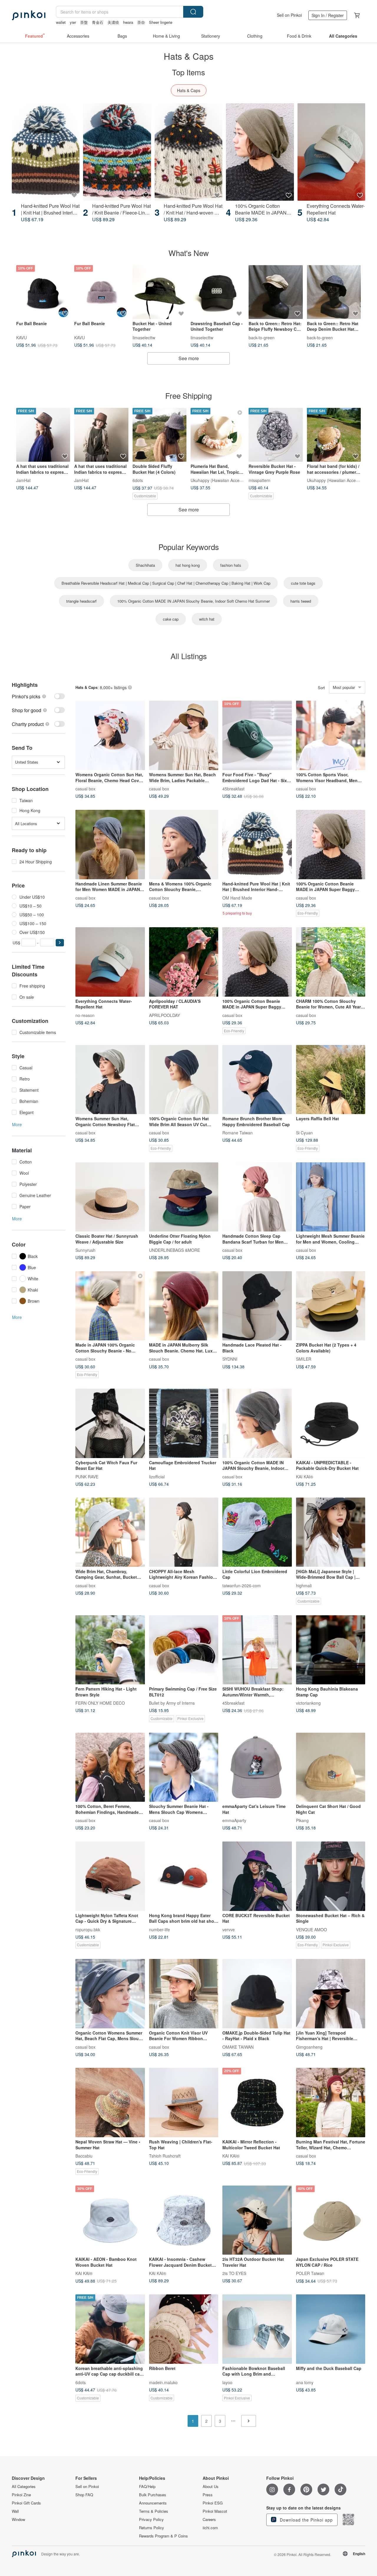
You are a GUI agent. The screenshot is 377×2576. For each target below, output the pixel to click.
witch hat (207, 619)
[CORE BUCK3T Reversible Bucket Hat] (257, 1876)
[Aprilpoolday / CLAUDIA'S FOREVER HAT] (184, 962)
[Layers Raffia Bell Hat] (331, 1080)
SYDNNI (230, 1359)
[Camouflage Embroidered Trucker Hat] (184, 1423)
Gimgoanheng (309, 2047)
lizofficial (157, 1476)
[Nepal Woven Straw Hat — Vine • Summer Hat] (110, 2103)
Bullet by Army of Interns (172, 1703)
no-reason (85, 1015)
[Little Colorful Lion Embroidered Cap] (257, 1532)
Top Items (188, 72)
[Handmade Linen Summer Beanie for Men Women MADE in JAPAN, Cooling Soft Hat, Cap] (110, 845)
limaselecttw (144, 337)
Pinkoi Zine (21, 2495)
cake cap (171, 619)
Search (193, 12)
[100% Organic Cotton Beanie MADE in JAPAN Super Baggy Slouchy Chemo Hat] (260, 152)
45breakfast (233, 788)
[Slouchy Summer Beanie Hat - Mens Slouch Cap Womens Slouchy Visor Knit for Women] (184, 1767)
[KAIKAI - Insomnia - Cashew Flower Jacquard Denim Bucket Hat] (184, 2220)
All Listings (189, 656)
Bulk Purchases (153, 2495)
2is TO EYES (234, 2273)
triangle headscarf (81, 601)
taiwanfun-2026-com (242, 1585)
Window (18, 2520)
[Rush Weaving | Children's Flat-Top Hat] (184, 2103)
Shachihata (145, 565)
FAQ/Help (147, 2487)
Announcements (153, 2503)
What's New (189, 253)
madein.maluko (163, 2382)
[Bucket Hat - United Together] (159, 292)
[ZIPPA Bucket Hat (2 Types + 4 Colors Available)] (331, 1306)
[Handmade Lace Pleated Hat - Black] (257, 1306)
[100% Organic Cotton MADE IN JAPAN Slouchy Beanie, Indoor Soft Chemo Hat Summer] (257, 1423)
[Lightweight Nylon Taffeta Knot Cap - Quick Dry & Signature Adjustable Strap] (110, 1876)
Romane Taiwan (238, 1133)
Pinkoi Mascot (215, 2511)
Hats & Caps (189, 90)
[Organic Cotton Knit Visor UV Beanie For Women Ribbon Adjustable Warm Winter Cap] (184, 1994)
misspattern (259, 480)
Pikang (302, 1820)
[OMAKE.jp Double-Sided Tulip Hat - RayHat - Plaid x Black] (257, 1994)
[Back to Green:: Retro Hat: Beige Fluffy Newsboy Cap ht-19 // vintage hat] (276, 292)
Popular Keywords (189, 547)
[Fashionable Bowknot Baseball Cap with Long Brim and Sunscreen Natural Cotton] (257, 2329)
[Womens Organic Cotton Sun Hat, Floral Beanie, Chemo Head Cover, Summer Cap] (110, 735)
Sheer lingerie (161, 22)
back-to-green (262, 337)
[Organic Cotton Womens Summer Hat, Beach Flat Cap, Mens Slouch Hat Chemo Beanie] (110, 1994)
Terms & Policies (154, 2511)
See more (189, 358)
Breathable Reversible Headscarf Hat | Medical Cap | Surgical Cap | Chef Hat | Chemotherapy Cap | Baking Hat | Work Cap (166, 583)
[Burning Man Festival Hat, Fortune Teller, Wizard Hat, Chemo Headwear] (331, 2103)
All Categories (24, 2487)
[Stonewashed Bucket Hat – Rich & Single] (331, 1876)
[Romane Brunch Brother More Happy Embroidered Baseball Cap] (257, 1080)
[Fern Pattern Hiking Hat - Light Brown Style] (110, 1650)
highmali (304, 1585)
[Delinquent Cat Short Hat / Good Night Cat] (331, 1767)
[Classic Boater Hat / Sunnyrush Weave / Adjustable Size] (110, 1197)
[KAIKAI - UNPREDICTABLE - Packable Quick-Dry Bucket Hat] (331, 1423)
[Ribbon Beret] (184, 2329)
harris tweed (301, 601)
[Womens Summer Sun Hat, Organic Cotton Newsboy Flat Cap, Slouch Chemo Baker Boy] (110, 1080)
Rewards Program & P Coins (163, 2536)
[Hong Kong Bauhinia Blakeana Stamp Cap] (331, 1650)
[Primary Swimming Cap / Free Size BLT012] (184, 1650)
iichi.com (210, 2528)
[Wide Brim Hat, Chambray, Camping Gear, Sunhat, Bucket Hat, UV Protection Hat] (110, 1532)
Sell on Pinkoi (289, 15)
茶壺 (141, 22)
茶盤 (84, 22)
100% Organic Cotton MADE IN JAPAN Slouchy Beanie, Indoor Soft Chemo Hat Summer (194, 601)
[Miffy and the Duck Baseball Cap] (331, 2329)
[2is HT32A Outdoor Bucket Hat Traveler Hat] (257, 2220)
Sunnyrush (85, 1250)
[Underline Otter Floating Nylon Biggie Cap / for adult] (184, 1197)
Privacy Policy (151, 2520)
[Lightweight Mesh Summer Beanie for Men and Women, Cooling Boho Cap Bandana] (331, 1197)
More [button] (17, 1124)
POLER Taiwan (310, 2273)
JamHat (23, 480)
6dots (138, 480)
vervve (229, 1929)
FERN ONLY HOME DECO (100, 1703)
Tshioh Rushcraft (165, 2156)
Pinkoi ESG (213, 2503)
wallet (61, 22)
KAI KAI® (305, 1476)
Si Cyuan (304, 1133)
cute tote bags (303, 583)
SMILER (304, 1359)
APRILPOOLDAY (164, 1015)
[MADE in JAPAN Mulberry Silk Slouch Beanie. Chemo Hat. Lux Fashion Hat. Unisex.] (184, 1306)
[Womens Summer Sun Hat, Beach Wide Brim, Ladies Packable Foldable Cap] (184, 735)
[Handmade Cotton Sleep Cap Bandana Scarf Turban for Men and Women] (257, 1197)
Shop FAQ (84, 2495)
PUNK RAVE (87, 1476)
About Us (211, 2487)
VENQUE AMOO (311, 1929)
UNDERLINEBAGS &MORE (175, 1250)
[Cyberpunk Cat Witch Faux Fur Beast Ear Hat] (110, 1423)
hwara (128, 22)
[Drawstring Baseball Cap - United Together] (218, 292)
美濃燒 (113, 22)
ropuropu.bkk (88, 1929)
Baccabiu (84, 2156)
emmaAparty (234, 1820)
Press (208, 2495)
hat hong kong (188, 565)
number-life (159, 1929)
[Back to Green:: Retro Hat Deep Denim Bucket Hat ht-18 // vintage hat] (334, 292)
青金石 (98, 22)
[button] (60, 943)
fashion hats (231, 565)
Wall (15, 2511)
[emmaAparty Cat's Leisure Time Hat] (257, 1767)
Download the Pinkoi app (306, 2520)
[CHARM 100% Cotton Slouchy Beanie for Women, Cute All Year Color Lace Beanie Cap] (331, 962)
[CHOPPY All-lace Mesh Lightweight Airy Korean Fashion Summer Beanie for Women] (184, 1532)
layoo (227, 2382)
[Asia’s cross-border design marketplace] (29, 15)
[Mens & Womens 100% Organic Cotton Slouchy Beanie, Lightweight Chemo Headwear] (184, 845)
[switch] (38, 696)
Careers (209, 2520)
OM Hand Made (237, 898)
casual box (85, 788)
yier (73, 22)
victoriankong (308, 1703)
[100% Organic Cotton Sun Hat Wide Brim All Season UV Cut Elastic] (184, 1080)
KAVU (22, 337)
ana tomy (305, 2382)
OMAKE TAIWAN (238, 2047)
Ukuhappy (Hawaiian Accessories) (222, 480)
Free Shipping (188, 395)
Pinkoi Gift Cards (26, 2503)
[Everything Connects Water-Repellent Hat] (331, 152)
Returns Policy (152, 2528)
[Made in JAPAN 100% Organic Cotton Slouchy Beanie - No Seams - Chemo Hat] (110, 1306)
